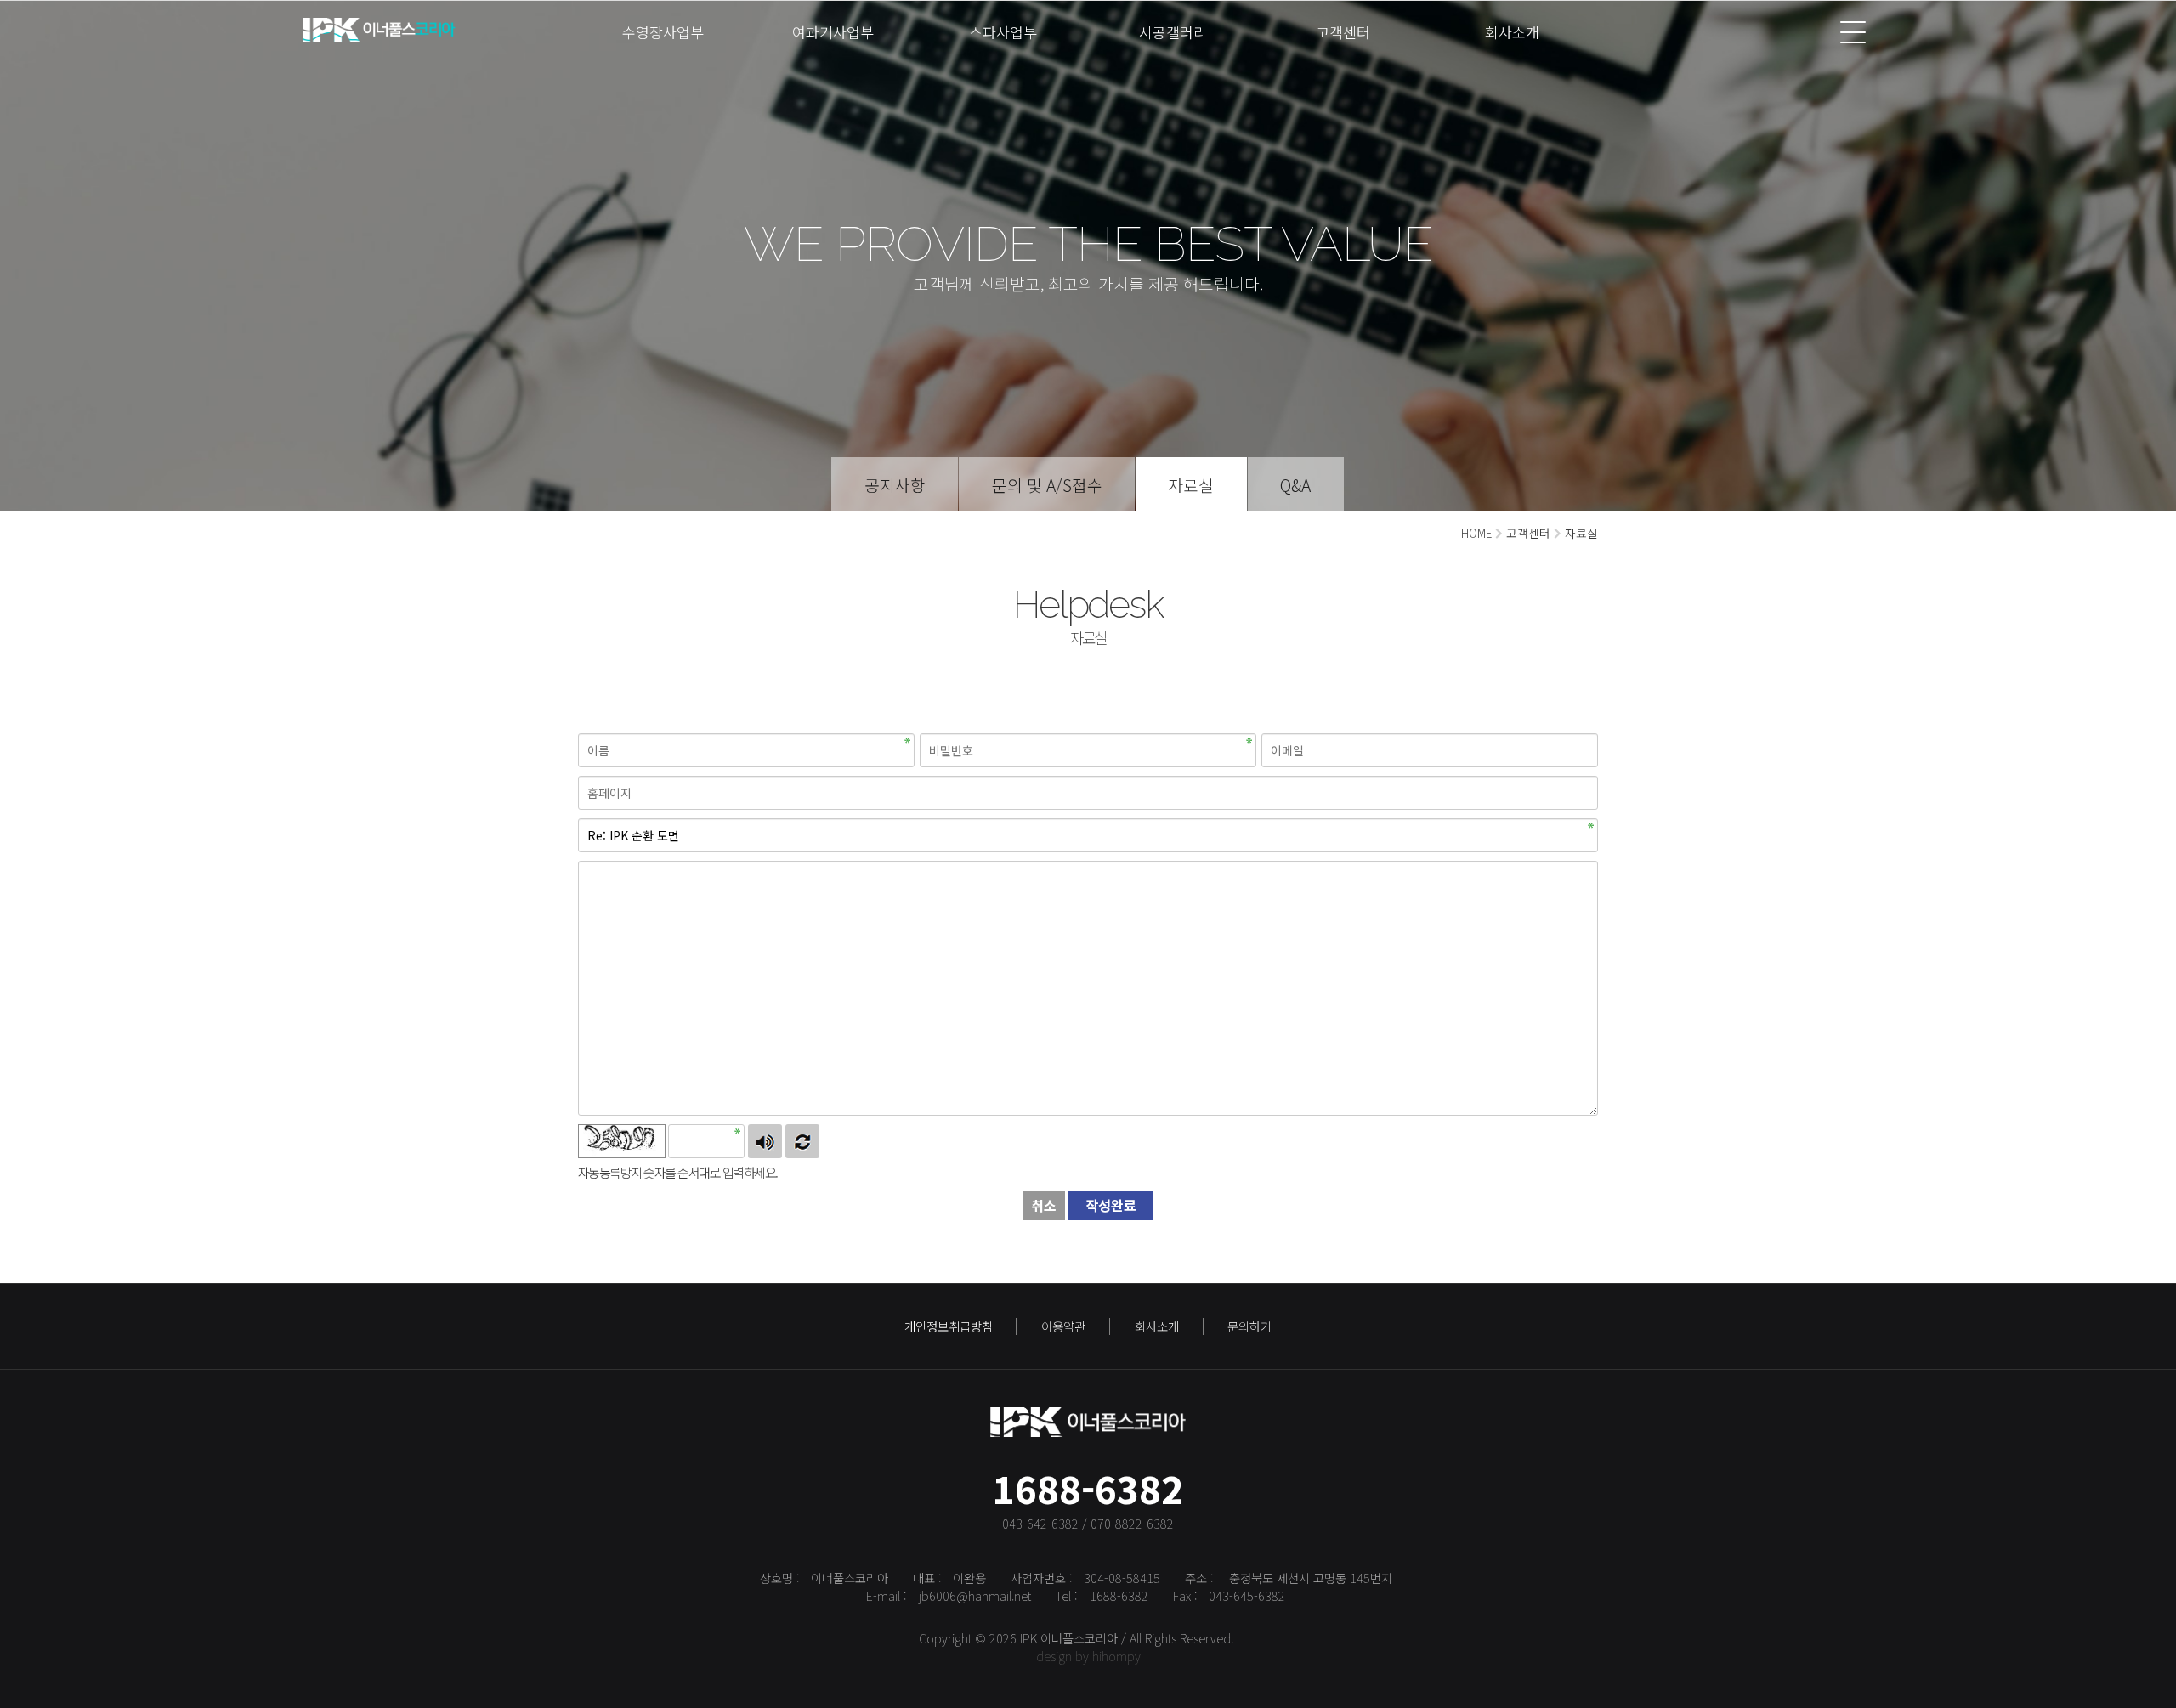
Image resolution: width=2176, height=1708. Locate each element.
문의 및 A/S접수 (1047, 485)
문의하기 (1249, 1326)
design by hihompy (1088, 1656)
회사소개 (1512, 32)
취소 (1044, 1205)
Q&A (1295, 485)
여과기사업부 (833, 32)
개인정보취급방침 (949, 1326)
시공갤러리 (1173, 32)
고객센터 (1343, 32)
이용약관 (1063, 1326)
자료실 (1191, 485)
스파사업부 (1003, 32)
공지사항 (895, 485)
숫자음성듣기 (765, 1141)
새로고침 (802, 1141)
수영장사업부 (663, 32)
